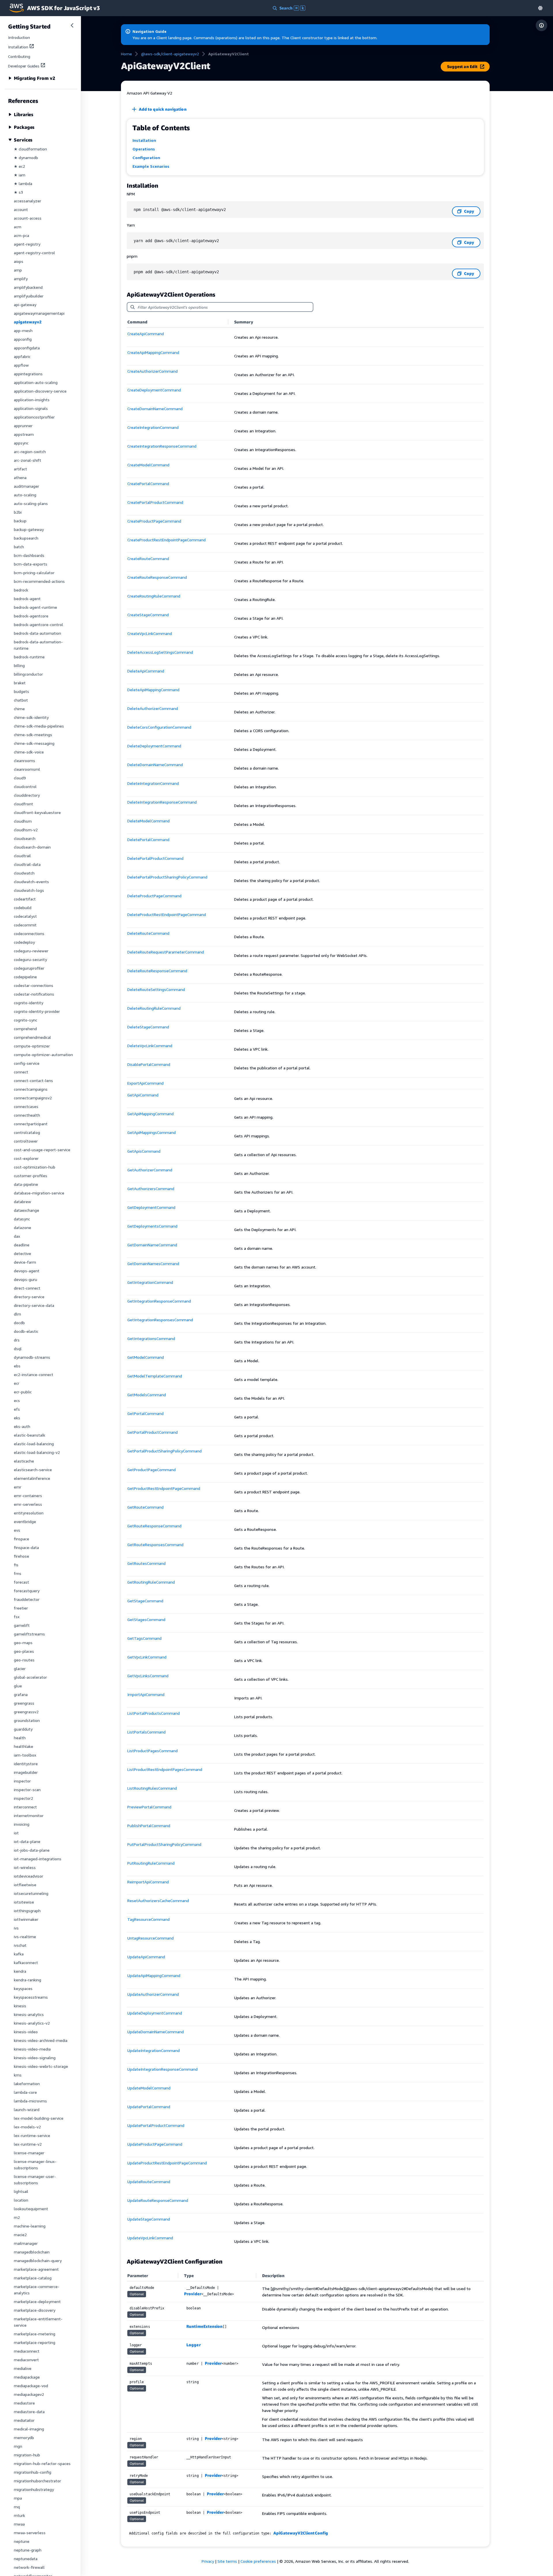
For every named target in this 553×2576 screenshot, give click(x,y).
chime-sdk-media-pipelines (39, 726)
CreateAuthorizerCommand (153, 371)
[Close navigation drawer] (72, 25)
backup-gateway (29, 529)
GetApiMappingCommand (150, 1114)
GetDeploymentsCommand (152, 1226)
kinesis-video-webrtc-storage (41, 2066)
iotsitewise (24, 1902)
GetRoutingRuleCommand (151, 1582)
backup (20, 521)
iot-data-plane (27, 1841)
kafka (19, 1954)
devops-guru (25, 1279)
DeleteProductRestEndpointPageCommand (167, 914)
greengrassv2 (26, 1712)
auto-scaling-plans (31, 503)
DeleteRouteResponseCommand (157, 971)
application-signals (31, 408)
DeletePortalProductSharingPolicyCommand (167, 877)
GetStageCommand (145, 1601)
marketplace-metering (35, 2334)
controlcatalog (27, 1132)
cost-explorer (26, 1158)
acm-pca (21, 235)
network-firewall (29, 2567)
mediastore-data (29, 2412)
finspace (21, 1539)
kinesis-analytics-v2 (32, 2023)
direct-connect (27, 1288)
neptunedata (26, 2559)
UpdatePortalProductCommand (156, 2125)
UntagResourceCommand (150, 1938)
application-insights (32, 400)
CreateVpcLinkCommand (150, 633)
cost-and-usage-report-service (42, 1150)
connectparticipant (31, 1124)
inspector (22, 1781)
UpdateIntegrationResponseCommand (162, 2069)
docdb (19, 1323)
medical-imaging (29, 2429)
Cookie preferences (258, 2561)
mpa (18, 2498)
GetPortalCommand (145, 1413)
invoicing (22, 1824)
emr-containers (28, 1496)
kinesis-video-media (32, 2049)
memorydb (24, 2438)
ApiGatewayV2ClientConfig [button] (301, 2533)
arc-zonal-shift (28, 460)
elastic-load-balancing (34, 1444)
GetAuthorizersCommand (151, 1189)
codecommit (25, 925)
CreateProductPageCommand (154, 521)
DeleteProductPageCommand (154, 896)
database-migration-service (39, 1193)
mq (17, 2507)
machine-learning (30, 2226)
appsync (21, 443)
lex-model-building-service (39, 2118)
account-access (28, 218)
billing (19, 665)
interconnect (25, 1807)
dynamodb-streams (32, 1357)
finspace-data (26, 1547)
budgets (21, 691)
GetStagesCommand (146, 1619)
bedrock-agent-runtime (35, 607)
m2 (17, 2217)
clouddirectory (27, 795)
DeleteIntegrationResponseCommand (162, 802)
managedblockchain (32, 2252)
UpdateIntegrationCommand (154, 2050)
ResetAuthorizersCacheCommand (158, 1901)
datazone (22, 1227)
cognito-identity (29, 1003)
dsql (18, 1349)
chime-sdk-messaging (34, 743)
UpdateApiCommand (146, 1957)
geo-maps (23, 1643)
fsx (17, 1617)
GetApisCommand (144, 1151)
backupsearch (26, 538)
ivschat (20, 1945)
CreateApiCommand (146, 334)
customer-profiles (31, 1176)
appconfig (23, 339)
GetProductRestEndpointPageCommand (164, 1488)
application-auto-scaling (36, 382)
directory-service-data (34, 1305)
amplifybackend (28, 287)
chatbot (21, 700)
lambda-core (25, 2092)
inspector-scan (27, 1790)
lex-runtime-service (32, 2135)
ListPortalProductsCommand (154, 1713)
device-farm (25, 1262)
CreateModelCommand (148, 465)
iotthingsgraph (27, 1911)
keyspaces (23, 1988)
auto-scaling (25, 495)
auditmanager (26, 486)
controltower (26, 1141)
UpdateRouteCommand (149, 2182)
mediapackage (27, 2377)
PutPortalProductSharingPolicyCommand (164, 1844)
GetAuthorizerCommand (150, 1170)
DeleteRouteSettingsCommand (156, 989)
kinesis (20, 2006)
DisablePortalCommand (149, 1064)
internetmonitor (29, 1815)
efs (17, 1409)
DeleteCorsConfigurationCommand (159, 727)
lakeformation (27, 2084)
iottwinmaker (26, 1919)
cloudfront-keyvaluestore (37, 812)
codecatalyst (25, 916)
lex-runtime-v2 (28, 2144)
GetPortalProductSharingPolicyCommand (164, 1451)
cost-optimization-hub (35, 1167)
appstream (24, 434)
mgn (18, 2446)
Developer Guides (24, 66)
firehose (21, 1556)
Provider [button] (193, 2294)
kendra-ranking (28, 1980)
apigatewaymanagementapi (39, 313)
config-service (27, 1063)
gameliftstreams (29, 1634)
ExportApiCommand (145, 1083)
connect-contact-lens (33, 1080)
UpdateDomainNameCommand (156, 2032)
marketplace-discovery (35, 2310)
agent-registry (27, 244)
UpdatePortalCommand (149, 2107)
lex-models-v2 (27, 2127)
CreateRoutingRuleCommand (154, 596)
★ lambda (23, 183)
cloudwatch (24, 873)
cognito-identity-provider (37, 1011)
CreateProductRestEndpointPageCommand (166, 540)
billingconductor (28, 674)
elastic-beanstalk (30, 1435)
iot (16, 1833)
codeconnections (29, 933)
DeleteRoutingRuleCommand (154, 1008)
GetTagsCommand (144, 1638)
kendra (20, 1971)
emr (18, 1487)
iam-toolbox (25, 1755)
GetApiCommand (143, 1095)
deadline (22, 1245)
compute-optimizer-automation (43, 1055)
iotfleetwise (25, 1885)
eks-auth (22, 1426)
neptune (22, 2541)
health (20, 1738)
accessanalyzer (28, 201)
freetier (21, 1608)
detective (22, 1253)
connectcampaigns (31, 1089)
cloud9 (20, 778)
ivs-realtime (25, 1937)
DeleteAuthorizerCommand (153, 708)
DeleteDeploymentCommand (154, 746)
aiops (19, 261)
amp (18, 270)
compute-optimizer (32, 1046)
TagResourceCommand (148, 1919)
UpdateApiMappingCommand (154, 1975)
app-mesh (23, 330)
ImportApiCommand (146, 1694)
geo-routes (24, 1660)
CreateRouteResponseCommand (157, 577)
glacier (20, 1668)
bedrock (21, 590)
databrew (22, 1202)
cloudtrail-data (27, 864)
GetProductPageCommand (151, 1470)
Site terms (227, 2561)
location (21, 2200)
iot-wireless (25, 1867)
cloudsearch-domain (32, 847)
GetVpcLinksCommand (148, 1676)
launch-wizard (27, 2109)
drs (17, 1340)
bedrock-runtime (29, 657)
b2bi (18, 512)
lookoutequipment (31, 2209)
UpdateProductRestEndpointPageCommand (167, 2163)
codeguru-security (30, 959)
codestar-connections (34, 985)
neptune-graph (28, 2550)
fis (16, 1565)
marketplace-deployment (37, 2301)
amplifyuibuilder (29, 296)
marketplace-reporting (35, 2342)
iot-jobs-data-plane (32, 1850)
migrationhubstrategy (34, 2489)
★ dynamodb (26, 158)
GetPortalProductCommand (153, 1432)
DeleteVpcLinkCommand (150, 1046)
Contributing (19, 56)
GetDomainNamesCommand (153, 1263)
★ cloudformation (30, 149)
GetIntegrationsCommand (151, 1338)
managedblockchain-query (38, 2261)
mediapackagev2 (29, 2394)
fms (18, 1573)
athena (20, 477)
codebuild (23, 908)
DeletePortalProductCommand (155, 858)
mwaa (19, 2524)
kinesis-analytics (29, 2014)
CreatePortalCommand (148, 484)
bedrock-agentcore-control (38, 624)
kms (18, 2075)
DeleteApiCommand (146, 671)
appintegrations (28, 374)
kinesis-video (26, 2032)
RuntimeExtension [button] (204, 2326)
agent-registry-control (34, 253)
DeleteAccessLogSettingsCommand (160, 652)
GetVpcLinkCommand (147, 1657)
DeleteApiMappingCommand (153, 690)
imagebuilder (26, 1772)
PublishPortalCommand (149, 1826)
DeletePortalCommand (148, 839)
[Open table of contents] (541, 25)
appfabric (22, 356)
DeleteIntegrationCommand (153, 783)
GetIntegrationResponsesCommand (160, 1320)
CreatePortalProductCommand (155, 502)
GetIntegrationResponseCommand (159, 1301)
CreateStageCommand (148, 615)
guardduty (23, 1729)
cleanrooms (24, 761)
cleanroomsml (27, 769)
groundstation (27, 1720)
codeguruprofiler (29, 968)
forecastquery (27, 1591)
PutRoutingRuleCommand (151, 1863)
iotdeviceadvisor (29, 1876)
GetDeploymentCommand (151, 1207)
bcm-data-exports (31, 564)
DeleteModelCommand (148, 821)
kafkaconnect (26, 1962)
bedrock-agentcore (31, 616)
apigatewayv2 (28, 322)
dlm (17, 1314)
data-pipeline (26, 1184)
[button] (540, 8)
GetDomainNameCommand (152, 1245)
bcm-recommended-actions (39, 581)
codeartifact (25, 899)
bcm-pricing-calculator (34, 573)
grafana (21, 1694)
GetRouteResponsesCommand (155, 1545)
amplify (21, 279)
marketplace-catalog (33, 2278)
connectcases (26, 1106)
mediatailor (24, 2420)
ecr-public (23, 1392)
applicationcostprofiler (34, 417)
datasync (22, 1219)
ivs (16, 1928)
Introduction (19, 37)
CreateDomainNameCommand (155, 409)
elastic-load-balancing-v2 (37, 1452)
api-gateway (25, 305)
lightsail (21, 2191)
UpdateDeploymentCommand (155, 2013)
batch (19, 547)
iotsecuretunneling (31, 1893)
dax (17, 1236)
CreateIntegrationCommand (153, 427)
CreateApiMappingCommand (153, 352)
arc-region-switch (30, 452)
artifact (20, 469)
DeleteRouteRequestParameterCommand (166, 952)
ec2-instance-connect (34, 1374)
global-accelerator (30, 1677)
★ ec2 (19, 166)
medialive (23, 2368)
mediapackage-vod (31, 2386)
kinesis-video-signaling (35, 2058)
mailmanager (26, 2243)
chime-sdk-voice (29, 752)
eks (17, 1418)
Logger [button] (193, 2345)
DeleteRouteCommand (148, 933)
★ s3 (18, 192)
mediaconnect (27, 2351)
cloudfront (23, 804)
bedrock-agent (27, 599)
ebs (17, 1366)
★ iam (20, 175)
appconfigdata (27, 348)
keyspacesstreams (31, 1997)
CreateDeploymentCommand (154, 390)
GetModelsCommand (147, 1395)
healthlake (23, 1746)
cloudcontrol (25, 786)
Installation (18, 47)
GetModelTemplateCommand (155, 1376)
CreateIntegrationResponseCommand (162, 446)
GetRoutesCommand (146, 1563)
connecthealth (27, 1115)
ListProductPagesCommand (153, 1751)
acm (18, 227)
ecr (17, 1383)
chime (19, 709)
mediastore (24, 2403)
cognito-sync (25, 1020)
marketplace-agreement (36, 2269)
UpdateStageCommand (149, 2219)
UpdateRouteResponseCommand (158, 2200)
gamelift (22, 1625)
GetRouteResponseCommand (154, 1526)
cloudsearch (25, 838)
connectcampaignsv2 (33, 1098)
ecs (17, 1400)
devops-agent (27, 1271)
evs (17, 1530)
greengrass (24, 1703)
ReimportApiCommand (148, 1882)
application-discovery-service (40, 391)
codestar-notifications (34, 994)
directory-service (29, 1297)
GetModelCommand (146, 1357)
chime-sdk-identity (31, 717)
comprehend (25, 1029)
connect (21, 1072)
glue (18, 1686)
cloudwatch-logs (29, 890)
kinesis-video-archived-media (41, 2040)
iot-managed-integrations (38, 1859)
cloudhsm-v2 (26, 830)
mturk (19, 2515)
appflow (21, 365)
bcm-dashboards (29, 555)
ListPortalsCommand (146, 1732)
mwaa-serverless (30, 2533)
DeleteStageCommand (148, 1027)
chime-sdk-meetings (33, 735)
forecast (21, 1582)
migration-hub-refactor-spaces (42, 2463)
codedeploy (24, 942)
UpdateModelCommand (149, 2088)
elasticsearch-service (33, 1470)
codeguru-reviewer (31, 951)
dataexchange (26, 1210)
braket (20, 683)
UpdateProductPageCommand (155, 2144)
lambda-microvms (30, 2101)
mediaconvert (26, 2360)
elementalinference (32, 1478)
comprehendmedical (32, 1037)
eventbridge (25, 1521)
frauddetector (27, 1599)
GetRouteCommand (145, 1507)
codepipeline (25, 977)
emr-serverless (28, 1504)
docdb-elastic (26, 1331)
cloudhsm (23, 821)
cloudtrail (22, 856)
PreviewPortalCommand (149, 1807)
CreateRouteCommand (148, 558)
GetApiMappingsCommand (151, 1132)
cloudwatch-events (31, 882)
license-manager (29, 2153)
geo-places (24, 1651)
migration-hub (27, 2455)
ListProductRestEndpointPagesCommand (165, 1769)
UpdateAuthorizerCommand (153, 1994)
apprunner (23, 426)
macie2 (20, 2235)
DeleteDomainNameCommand (155, 765)
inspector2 (23, 1798)
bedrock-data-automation (37, 633)
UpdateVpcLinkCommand (150, 2238)
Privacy (208, 2561)
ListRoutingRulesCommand (152, 1788)
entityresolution (29, 1513)
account (21, 209)
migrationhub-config (33, 2472)
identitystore (26, 1764)
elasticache (24, 1461)
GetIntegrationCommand (150, 1282)
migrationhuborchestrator (37, 2481)
